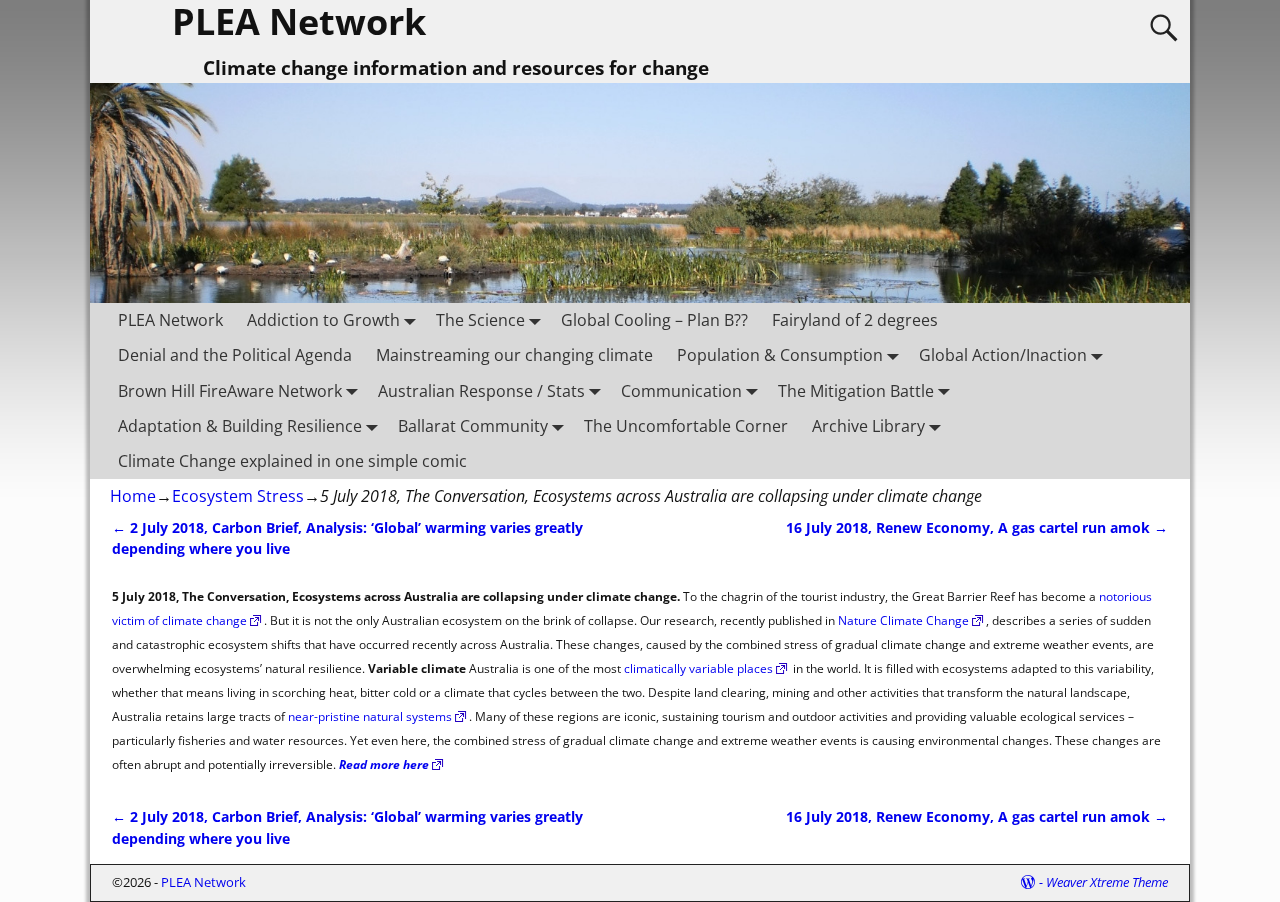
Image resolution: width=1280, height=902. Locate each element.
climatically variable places (698, 668)
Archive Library (868, 426)
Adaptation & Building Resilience (240, 426)
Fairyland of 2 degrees (855, 320)
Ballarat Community (473, 426)
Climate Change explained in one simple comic (292, 461)
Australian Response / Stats (481, 391)
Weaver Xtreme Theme (1107, 882)
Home (133, 496)
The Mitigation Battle (856, 391)
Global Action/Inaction (1003, 355)
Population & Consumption (780, 355)
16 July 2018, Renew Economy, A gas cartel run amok (977, 527)
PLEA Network (170, 320)
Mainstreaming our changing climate (514, 355)
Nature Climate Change (903, 620)
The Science (480, 320)
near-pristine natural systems (370, 716)
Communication (681, 391)
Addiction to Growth (323, 320)
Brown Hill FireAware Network (230, 391)
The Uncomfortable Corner (686, 426)
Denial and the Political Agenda (235, 355)
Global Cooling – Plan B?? (654, 320)
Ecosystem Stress (238, 496)
